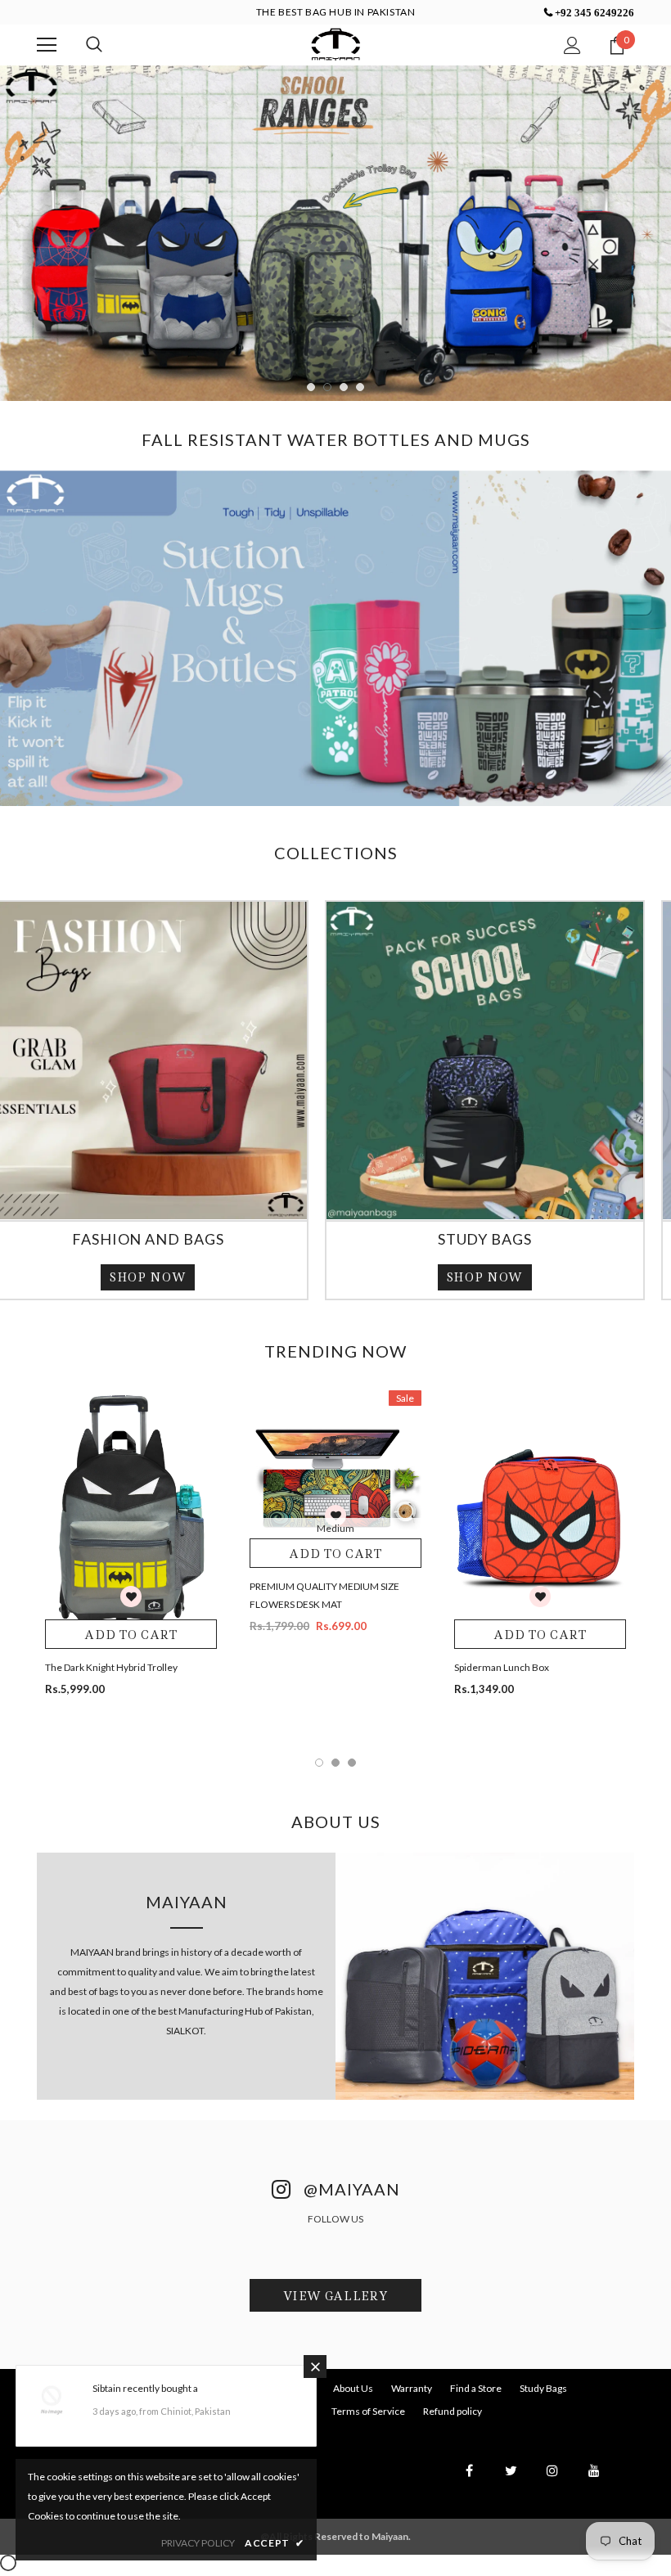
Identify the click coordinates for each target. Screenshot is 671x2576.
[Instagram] (552, 2489)
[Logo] (335, 44)
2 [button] (327, 407)
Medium (335, 1547)
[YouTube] (594, 2489)
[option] (335, 254)
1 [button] (311, 407)
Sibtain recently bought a (145, 2388)
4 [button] (360, 407)
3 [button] (344, 407)
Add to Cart (131, 1654)
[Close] (315, 2367)
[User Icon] (572, 45)
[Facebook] (469, 2489)
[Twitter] (511, 2489)
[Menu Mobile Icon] (47, 45)
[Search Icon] (94, 45)
